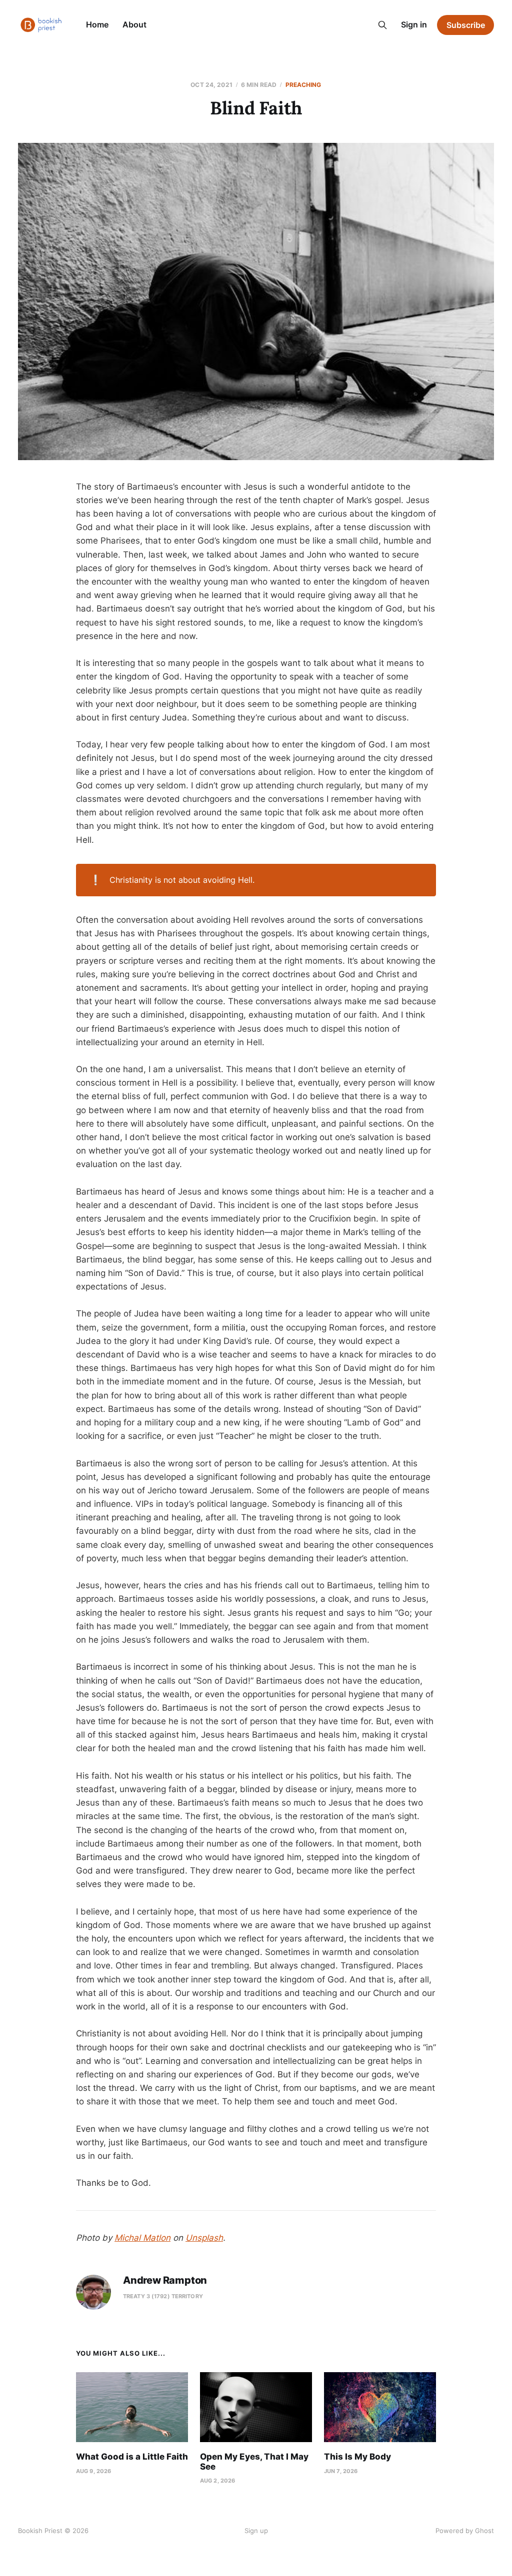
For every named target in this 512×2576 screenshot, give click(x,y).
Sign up (256, 2531)
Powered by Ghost (465, 2531)
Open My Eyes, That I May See (254, 2462)
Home (97, 24)
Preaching (303, 85)
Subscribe (466, 25)
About (134, 24)
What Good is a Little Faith (132, 2457)
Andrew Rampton (165, 2280)
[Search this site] (382, 25)
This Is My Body (357, 2457)
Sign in (414, 24)
